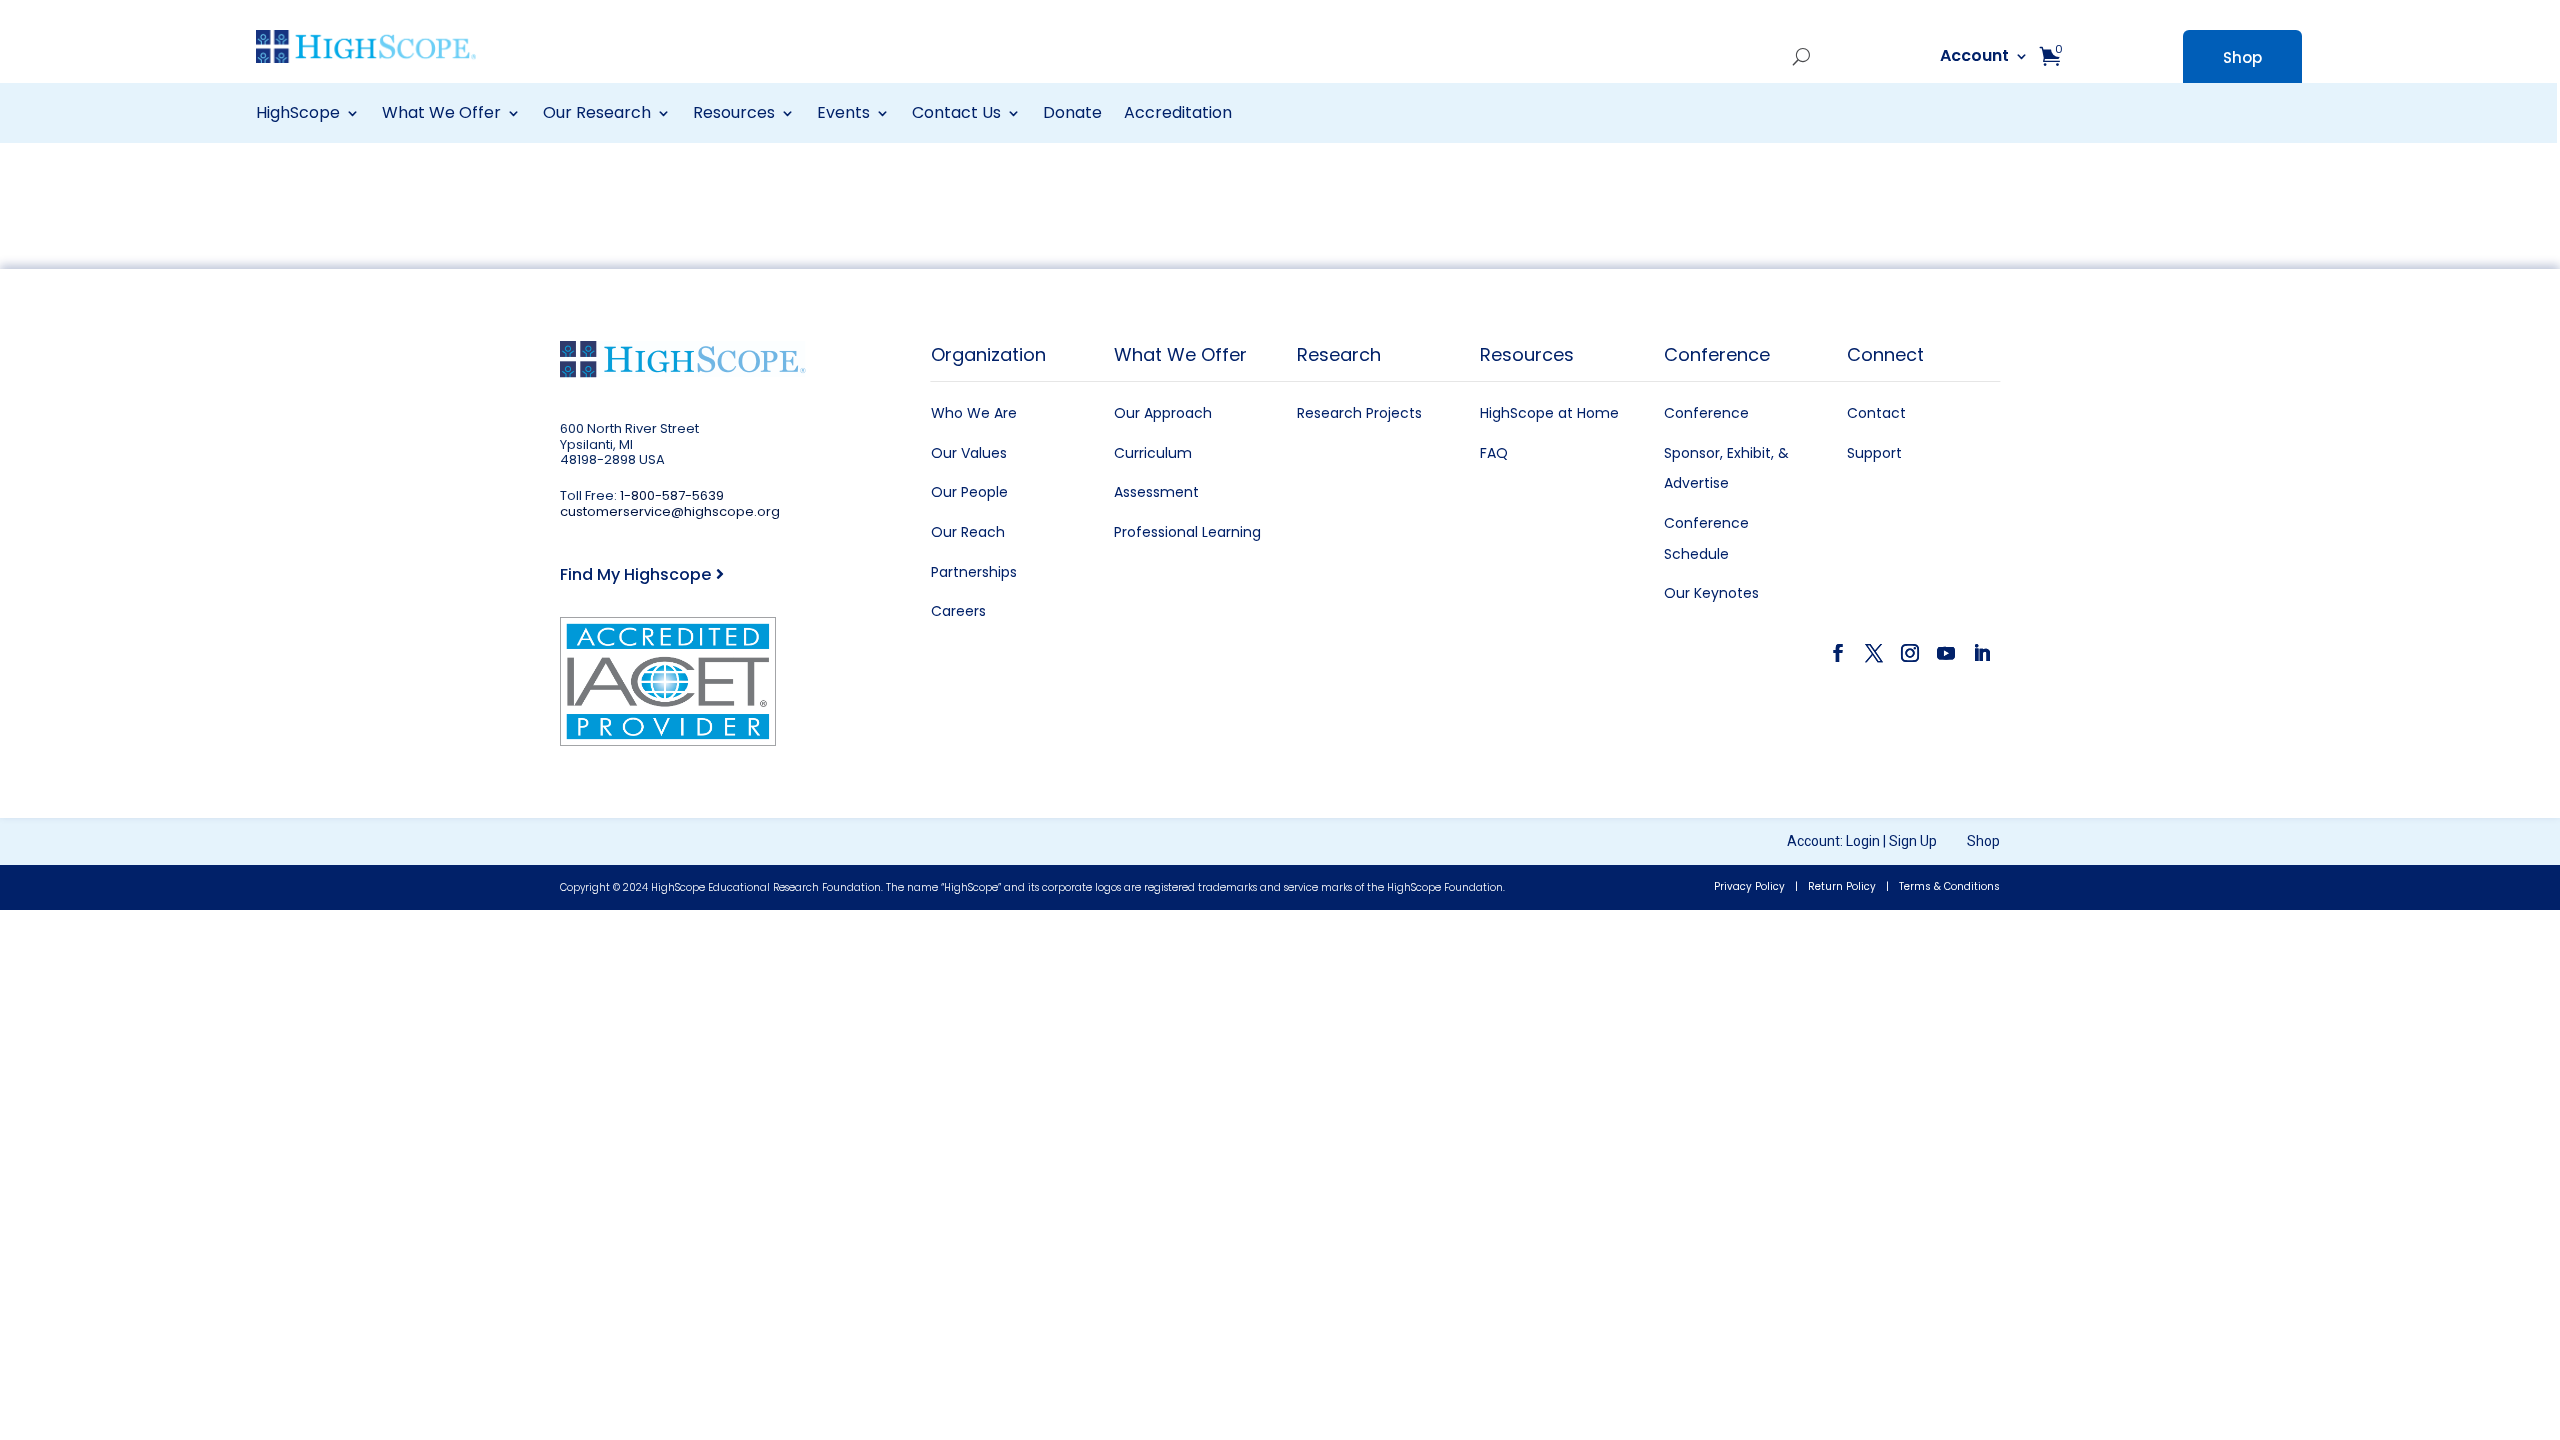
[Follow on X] (1874, 653)
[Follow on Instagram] (1910, 653)
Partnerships (974, 572)
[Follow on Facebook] (1838, 653)
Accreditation (1178, 115)
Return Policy (1842, 886)
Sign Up (1913, 841)
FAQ (1494, 453)
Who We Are (974, 413)
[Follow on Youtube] (1946, 653)
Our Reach (968, 532)
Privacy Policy (1749, 886)
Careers (958, 611)
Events (843, 115)
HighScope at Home (1549, 413)
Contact (1876, 413)
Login (1863, 841)
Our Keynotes (1711, 593)
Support (1874, 453)
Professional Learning (1187, 532)
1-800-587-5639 (672, 495)
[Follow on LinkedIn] (1982, 653)
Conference (1706, 413)
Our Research (597, 115)
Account (1732, 57)
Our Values (969, 453)
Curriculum (1153, 453)
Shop (2242, 57)
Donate (1072, 115)
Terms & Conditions (1949, 886)
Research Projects (1359, 413)
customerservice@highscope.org (670, 511)
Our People (969, 492)
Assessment (1156, 492)
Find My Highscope (635, 574)
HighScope (298, 115)
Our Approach (1163, 413)
